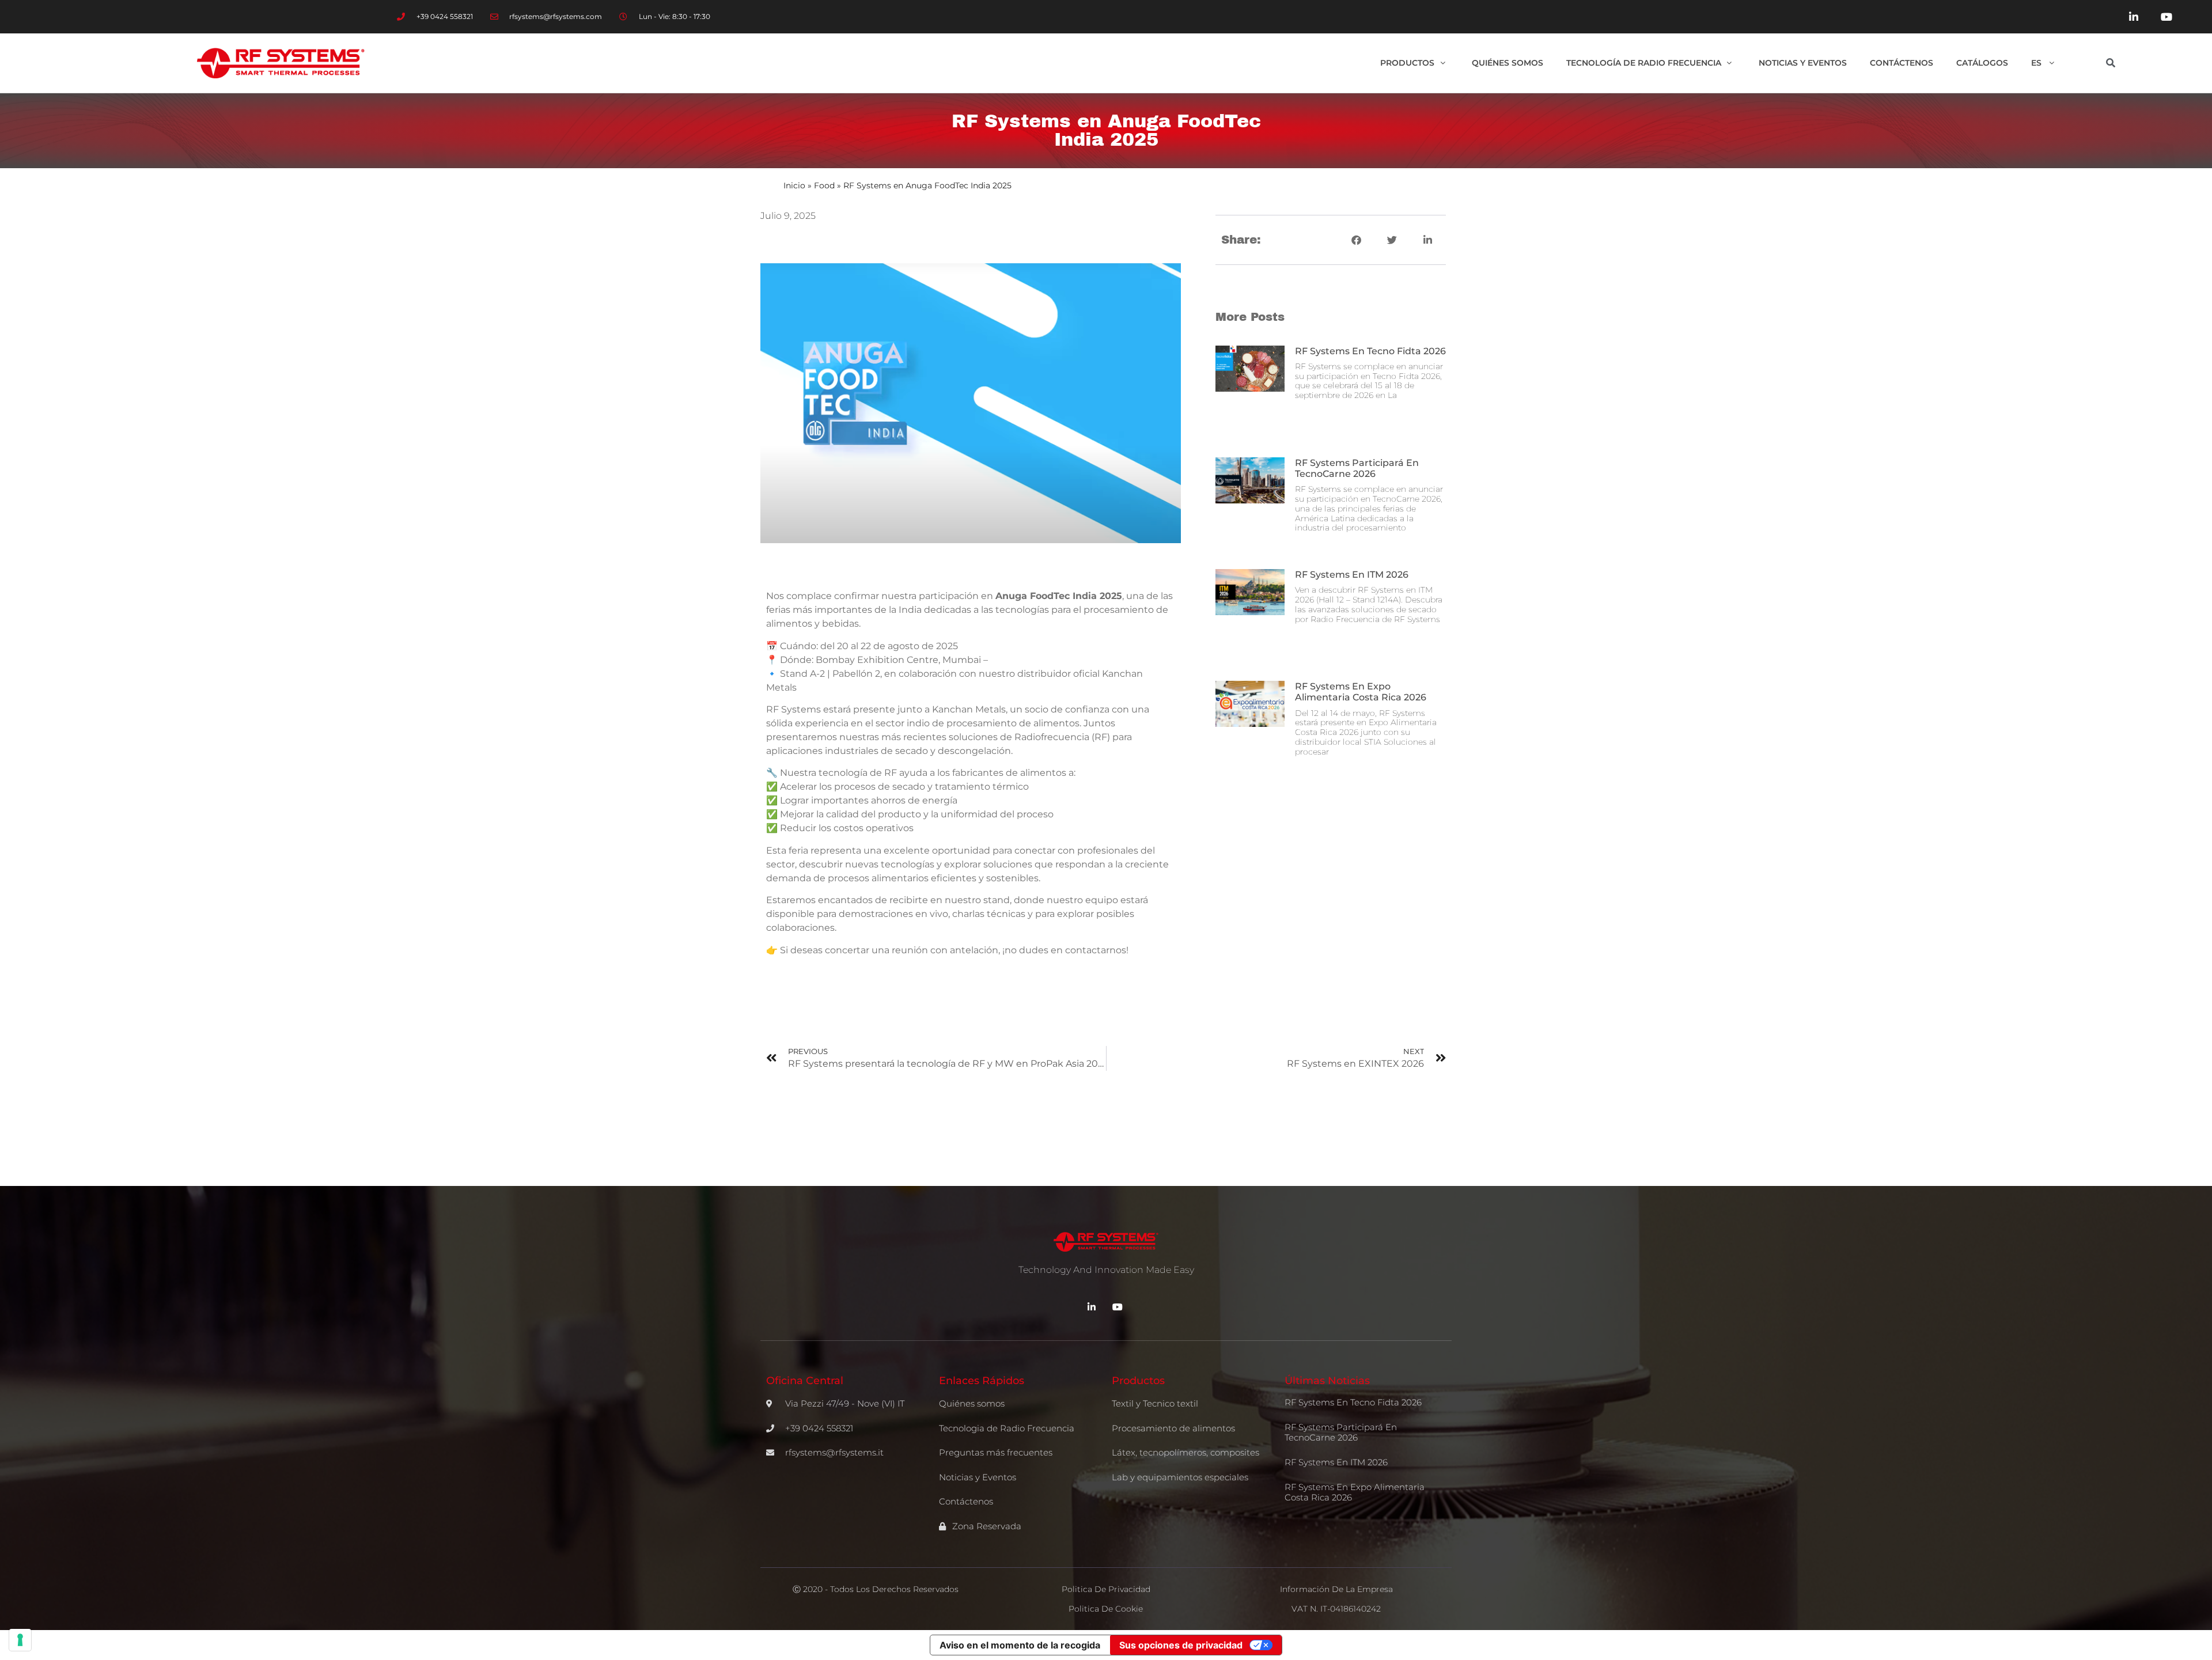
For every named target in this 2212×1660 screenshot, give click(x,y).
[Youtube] (2166, 17)
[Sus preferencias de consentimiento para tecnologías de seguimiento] (20, 1640)
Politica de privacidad (1106, 1589)
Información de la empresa (1336, 1589)
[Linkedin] (2134, 17)
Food (824, 185)
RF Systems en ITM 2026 (1352, 575)
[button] (2111, 63)
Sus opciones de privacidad (1181, 1645)
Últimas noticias (1327, 1381)
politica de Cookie (1106, 1609)
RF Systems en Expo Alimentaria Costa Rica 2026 (1361, 692)
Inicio (794, 185)
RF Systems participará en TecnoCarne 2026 (1357, 468)
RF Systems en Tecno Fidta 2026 (1370, 351)
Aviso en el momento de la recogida (1020, 1645)
